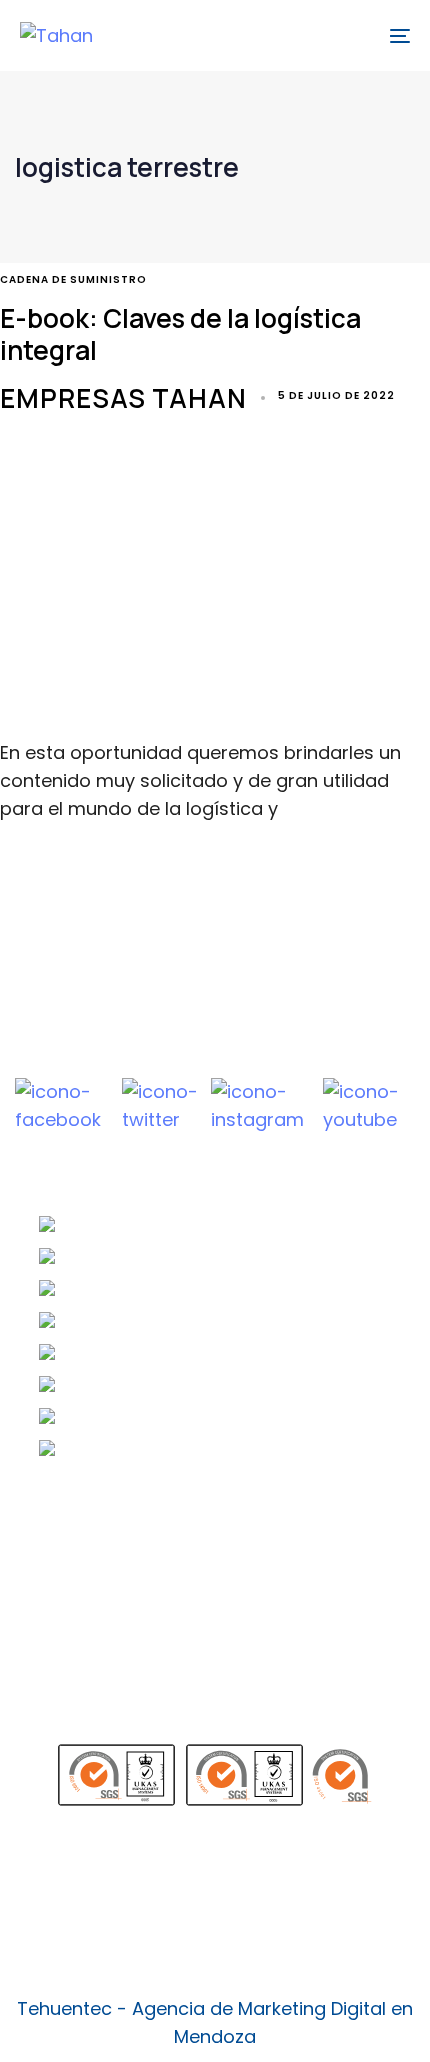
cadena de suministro (73, 279)
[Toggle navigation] (345, 35)
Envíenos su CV (106, 1554)
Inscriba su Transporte (139, 1586)
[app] (215, 1880)
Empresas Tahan (123, 398)
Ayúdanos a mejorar (129, 1681)
